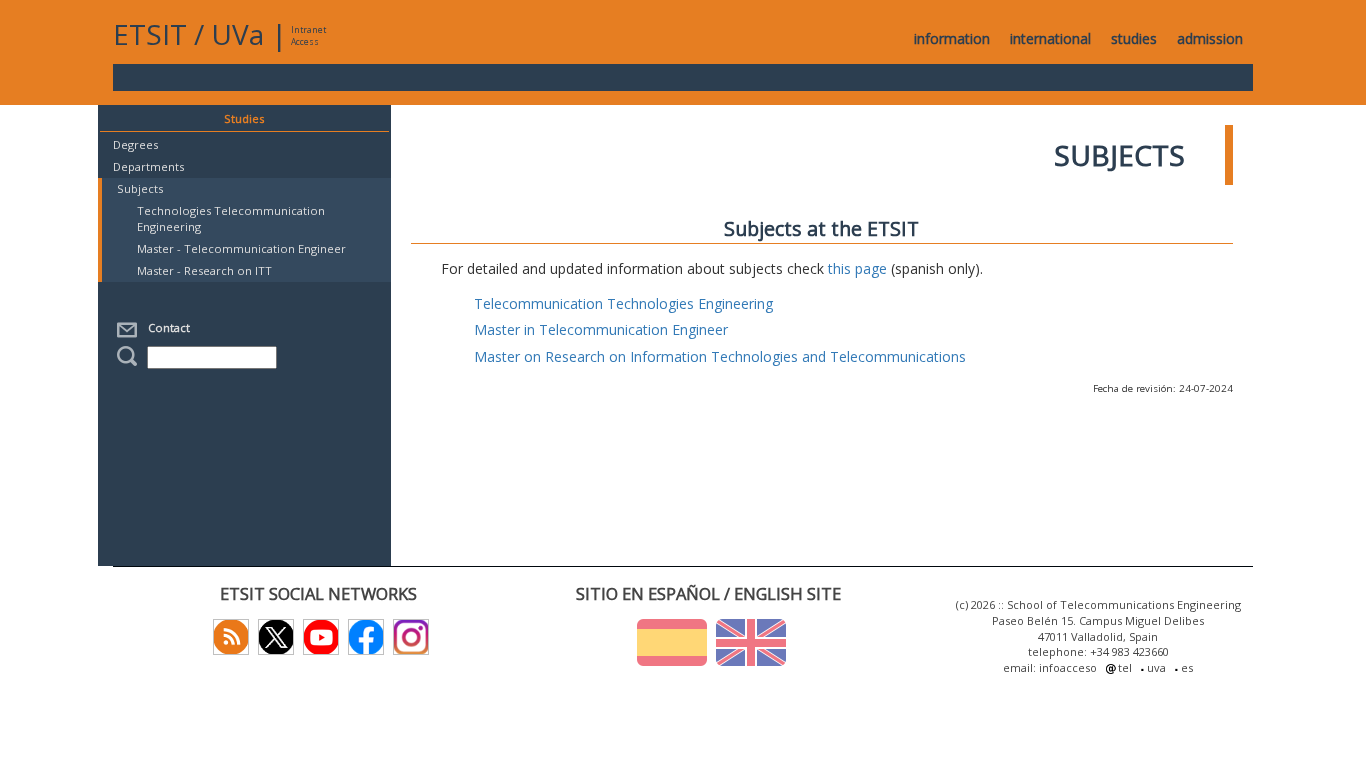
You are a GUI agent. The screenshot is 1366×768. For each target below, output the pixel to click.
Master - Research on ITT (204, 270)
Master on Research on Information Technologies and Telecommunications (720, 356)
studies (1134, 38)
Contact (166, 327)
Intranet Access (308, 35)
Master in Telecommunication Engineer (601, 329)
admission (1210, 38)
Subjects (140, 188)
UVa (237, 34)
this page (857, 268)
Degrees (135, 144)
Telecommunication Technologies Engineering (623, 303)
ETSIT (150, 34)
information (952, 38)
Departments (148, 166)
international (1050, 38)
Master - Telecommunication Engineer (241, 248)
